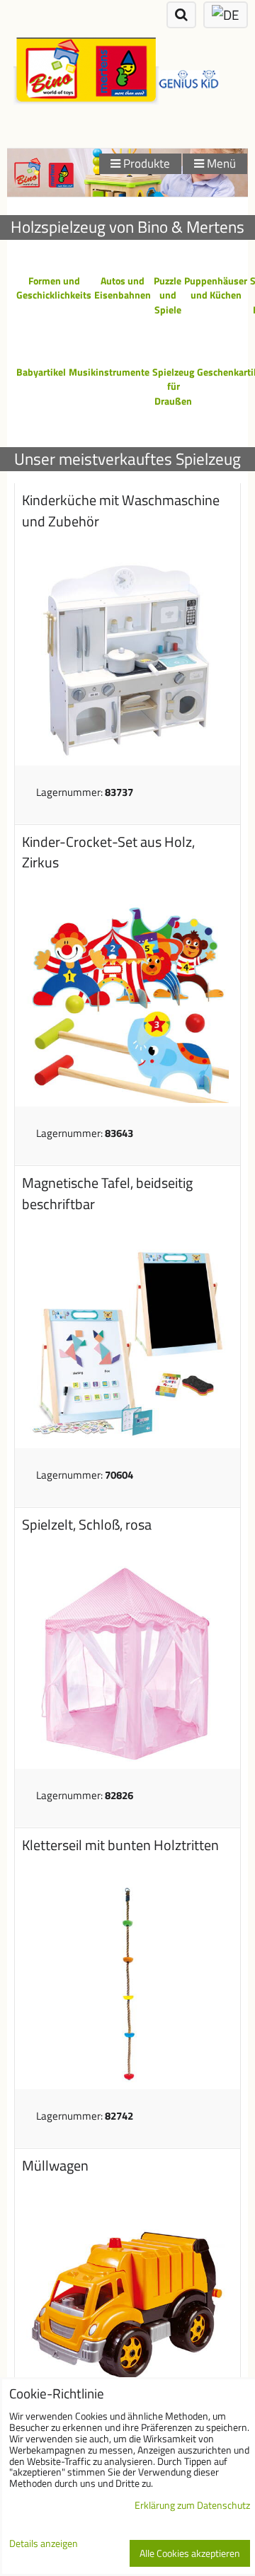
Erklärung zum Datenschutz (192, 2505)
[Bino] (127, 193)
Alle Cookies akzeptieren (190, 2553)
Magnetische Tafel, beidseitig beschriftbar (107, 1194)
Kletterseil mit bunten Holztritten (120, 1845)
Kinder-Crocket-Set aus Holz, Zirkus (108, 853)
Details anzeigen (44, 2544)
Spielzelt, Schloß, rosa (87, 1525)
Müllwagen (55, 2166)
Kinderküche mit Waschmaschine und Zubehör (121, 511)
